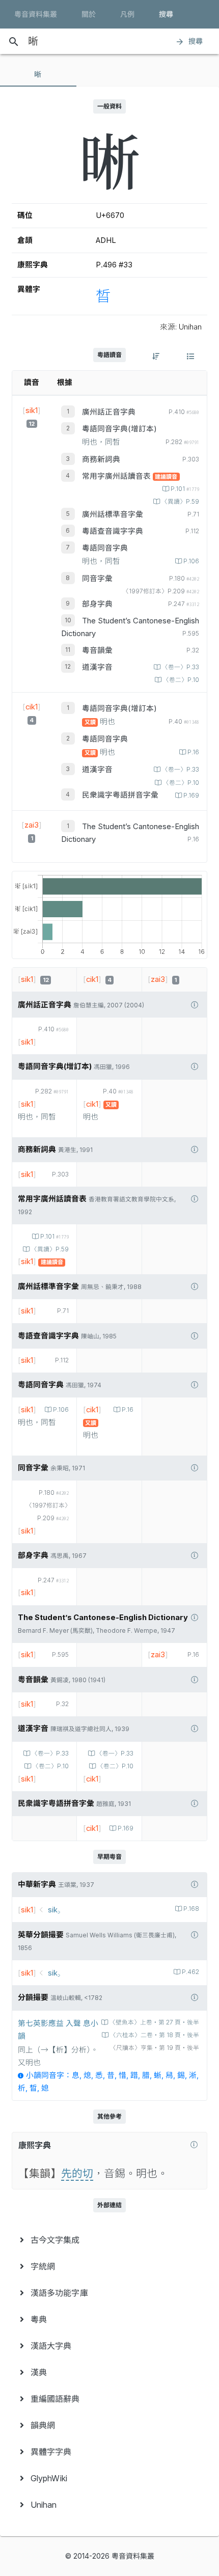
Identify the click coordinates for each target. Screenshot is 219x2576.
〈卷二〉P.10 (181, 680)
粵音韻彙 (97, 650)
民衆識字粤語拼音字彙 (120, 795)
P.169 (191, 796)
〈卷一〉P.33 (181, 667)
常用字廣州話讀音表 (117, 476)
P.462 (190, 1972)
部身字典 (97, 604)
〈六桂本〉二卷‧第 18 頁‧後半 (155, 2035)
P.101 (185, 489)
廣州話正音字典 (109, 412)
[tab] (38, 74)
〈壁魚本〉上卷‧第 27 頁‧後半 (154, 2022)
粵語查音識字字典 (113, 531)
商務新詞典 (101, 459)
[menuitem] (109, 2240)
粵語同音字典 (105, 548)
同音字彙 (97, 579)
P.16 (193, 752)
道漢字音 (97, 667)
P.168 (191, 1909)
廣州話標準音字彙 (113, 514)
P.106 (191, 561)
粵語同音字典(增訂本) (119, 429)
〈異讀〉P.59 (180, 502)
